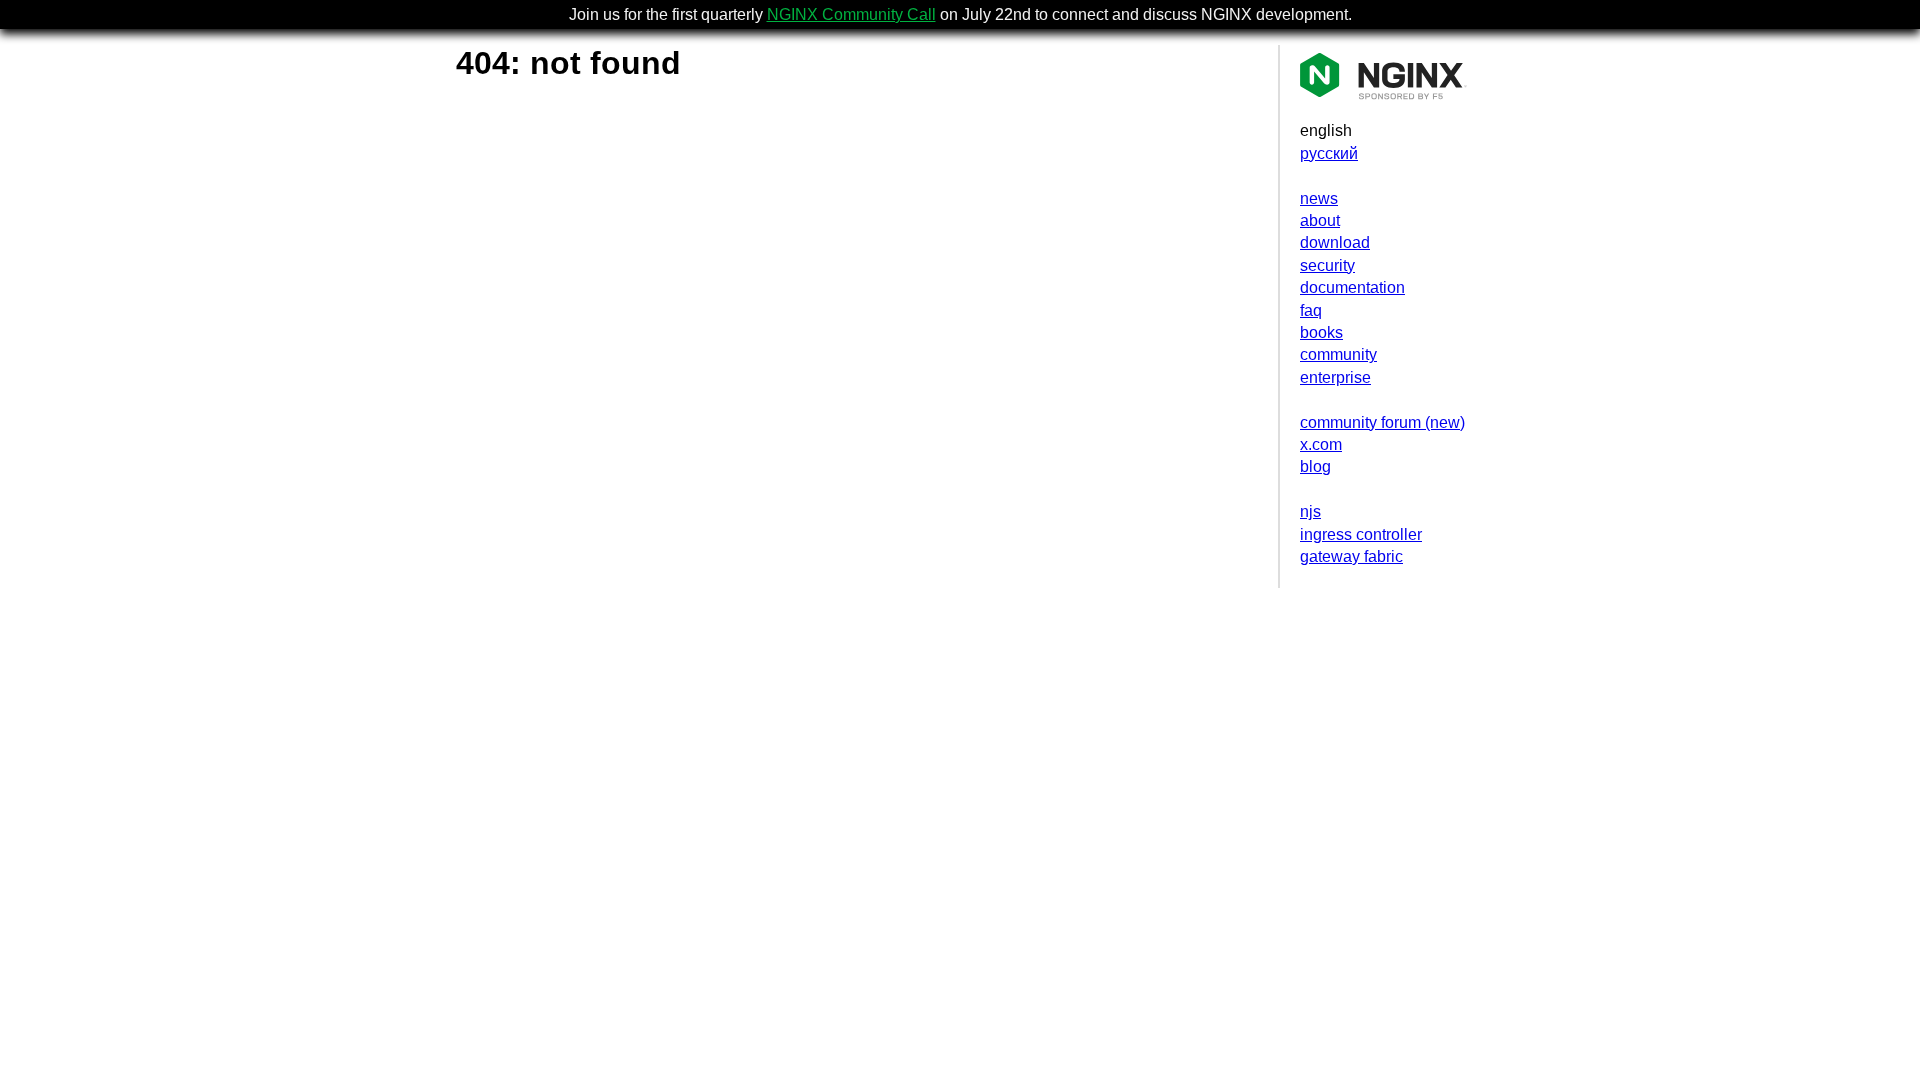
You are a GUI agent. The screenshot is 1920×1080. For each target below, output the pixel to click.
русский (1329, 153)
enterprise (1335, 377)
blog (1315, 466)
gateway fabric (1351, 556)
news (1319, 198)
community (1338, 354)
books (1321, 332)
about (1320, 220)
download (1335, 242)
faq (1311, 310)
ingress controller (1361, 534)
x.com (1321, 444)
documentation (1352, 287)
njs (1310, 511)
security (1327, 265)
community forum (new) (1382, 422)
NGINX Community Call (851, 14)
